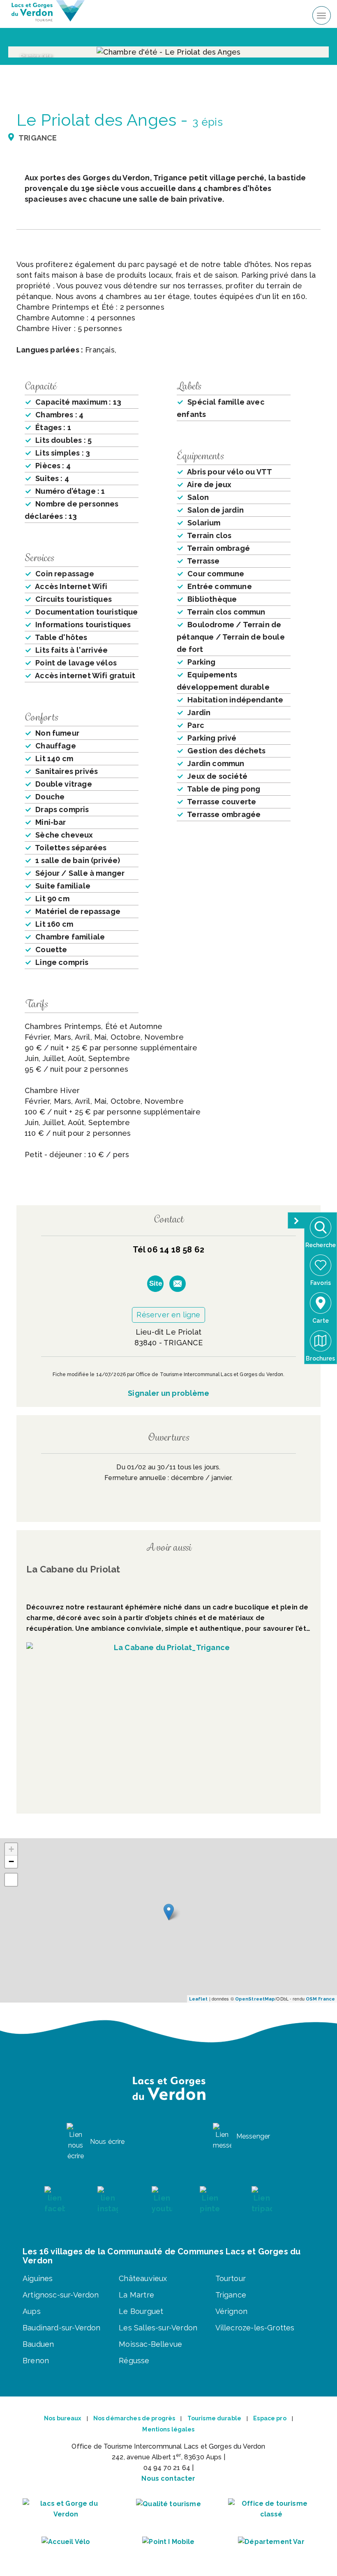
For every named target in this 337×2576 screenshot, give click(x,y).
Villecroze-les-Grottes (255, 2328)
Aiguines (38, 2278)
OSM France (320, 1999)
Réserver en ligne (168, 1315)
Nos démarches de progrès (134, 2418)
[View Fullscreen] (11, 1880)
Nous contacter (168, 2478)
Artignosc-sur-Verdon (61, 2295)
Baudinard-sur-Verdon (62, 2328)
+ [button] (11, 1849)
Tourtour (231, 2278)
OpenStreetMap (255, 1999)
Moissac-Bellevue (150, 2344)
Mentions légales (168, 2429)
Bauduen (38, 2344)
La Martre (136, 2295)
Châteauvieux (143, 2278)
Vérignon (231, 2311)
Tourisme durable (214, 2418)
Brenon (36, 2361)
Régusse (134, 2361)
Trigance (231, 2295)
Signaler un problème (168, 1393)
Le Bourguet (141, 2311)
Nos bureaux (63, 2418)
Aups (32, 2311)
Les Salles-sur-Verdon (158, 2328)
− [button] (11, 1861)
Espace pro (270, 2418)
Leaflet (199, 1999)
